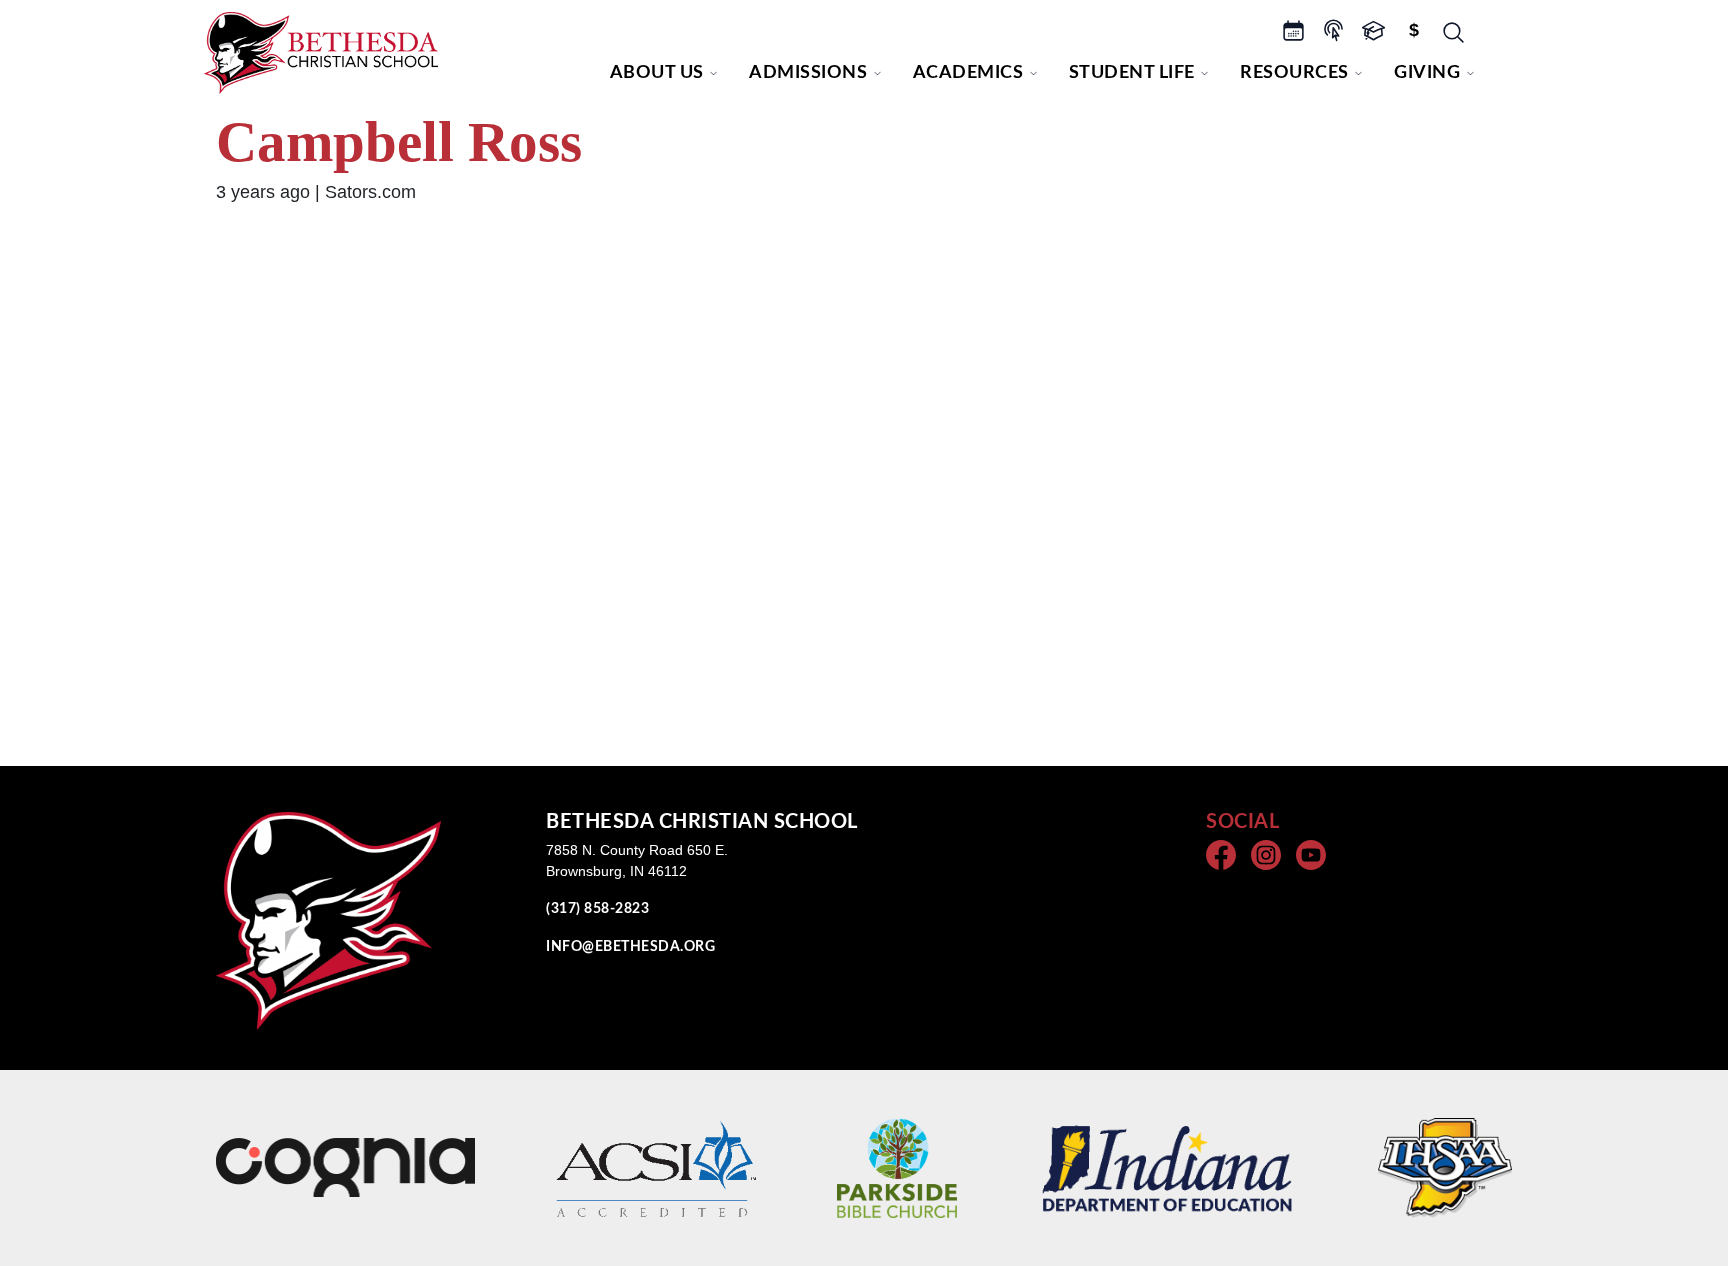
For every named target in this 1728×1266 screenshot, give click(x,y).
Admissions (808, 73)
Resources (1294, 73)
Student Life (1132, 73)
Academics (968, 73)
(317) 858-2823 (597, 909)
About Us (657, 73)
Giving (1427, 73)
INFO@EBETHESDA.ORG (630, 947)
